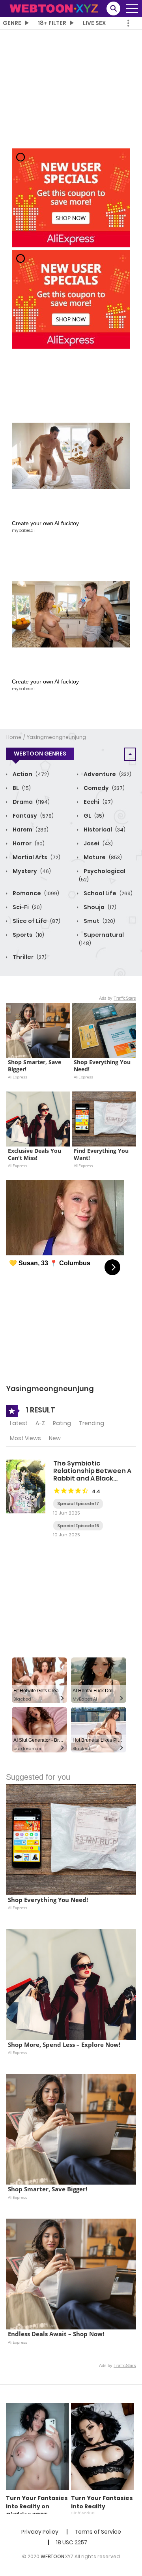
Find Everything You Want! (102, 1154)
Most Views (25, 1438)
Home (14, 737)
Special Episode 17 (78, 1503)
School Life (107, 893)
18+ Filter (52, 23)
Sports (28, 935)
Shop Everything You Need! (103, 1066)
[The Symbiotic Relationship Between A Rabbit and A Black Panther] (26, 1486)
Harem (30, 830)
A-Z (40, 1423)
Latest (19, 1423)
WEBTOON (52, 2556)
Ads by (118, 998)
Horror (28, 843)
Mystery (31, 871)
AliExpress (18, 1077)
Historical (104, 830)
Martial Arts (36, 857)
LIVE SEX (94, 23)
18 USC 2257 (72, 2542)
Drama (31, 802)
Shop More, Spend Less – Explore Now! (64, 2045)
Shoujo (99, 907)
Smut (99, 921)
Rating (62, 1423)
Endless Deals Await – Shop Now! (56, 2334)
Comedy (104, 788)
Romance (35, 893)
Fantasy (33, 816)
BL (21, 788)
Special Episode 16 (78, 1526)
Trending (92, 1423)
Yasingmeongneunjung (56, 737)
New (55, 1438)
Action (30, 774)
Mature (102, 857)
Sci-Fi (27, 907)
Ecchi (98, 802)
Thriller (29, 957)
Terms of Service (98, 2532)
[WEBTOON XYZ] (54, 8)
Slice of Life (36, 921)
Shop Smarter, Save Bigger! (35, 1066)
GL (93, 816)
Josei (98, 843)
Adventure (107, 774)
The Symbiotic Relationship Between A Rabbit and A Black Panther (92, 1475)
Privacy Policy (40, 2532)
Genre (12, 23)
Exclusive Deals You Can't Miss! (35, 1154)
